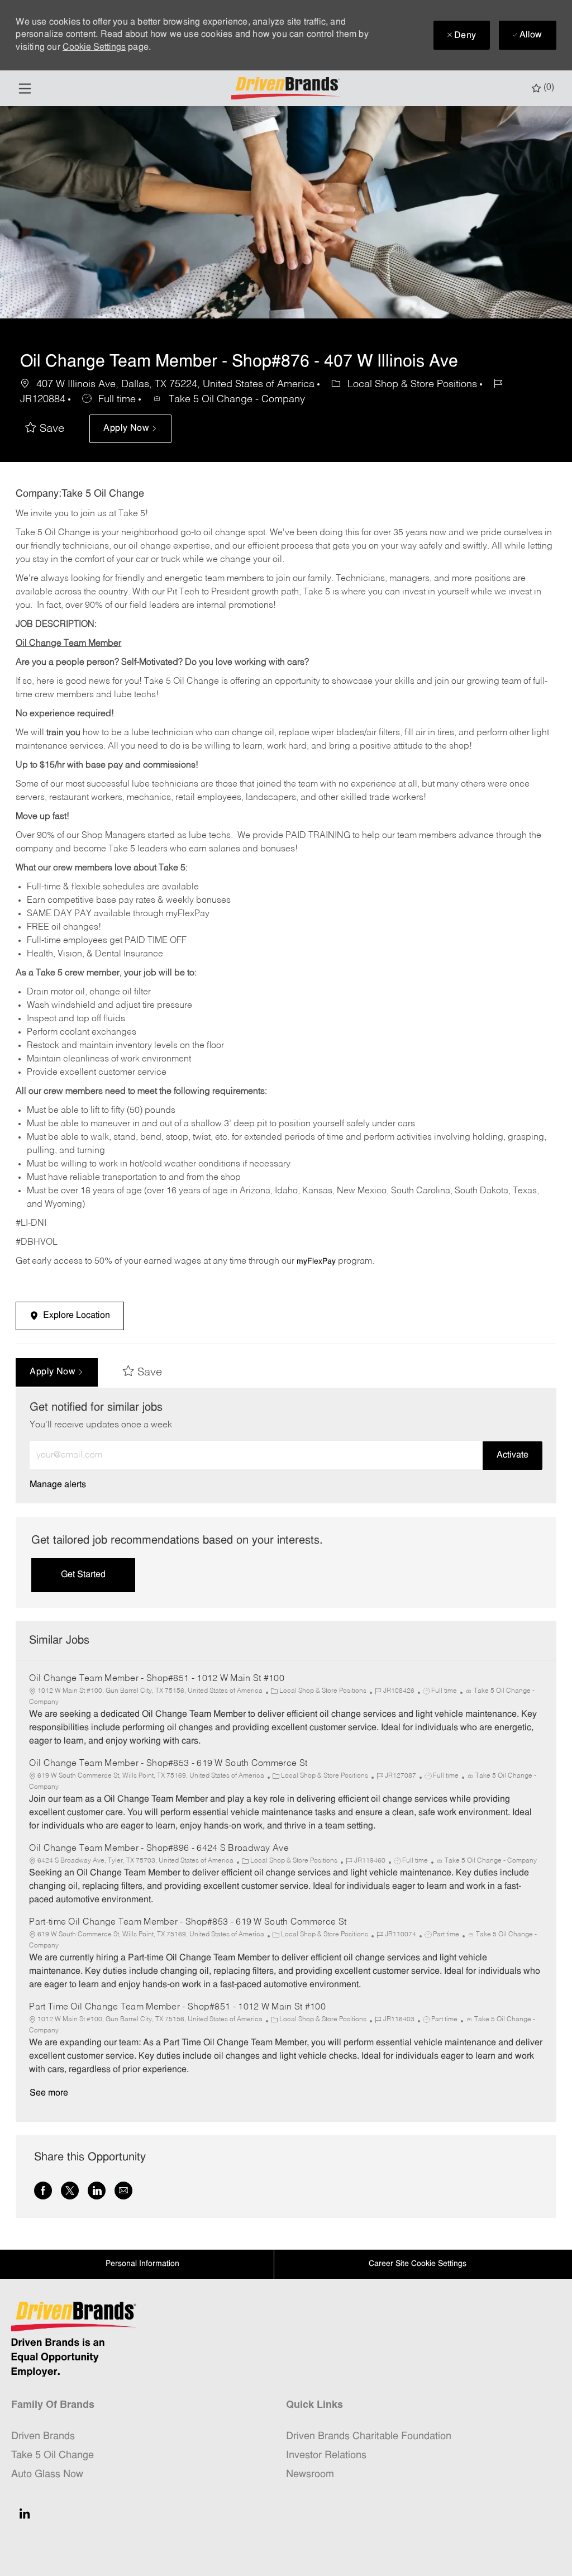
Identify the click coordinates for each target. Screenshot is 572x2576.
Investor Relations (326, 2456)
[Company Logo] (287, 89)
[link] (58, 1485)
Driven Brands (43, 2437)
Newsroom (310, 2475)
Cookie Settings (94, 47)
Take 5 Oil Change (53, 2456)
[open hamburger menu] (25, 89)
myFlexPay (316, 1262)
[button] (130, 429)
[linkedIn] (25, 2513)
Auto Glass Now (47, 2475)
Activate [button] (513, 1455)
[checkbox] (45, 429)
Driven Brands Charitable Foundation (369, 2437)
